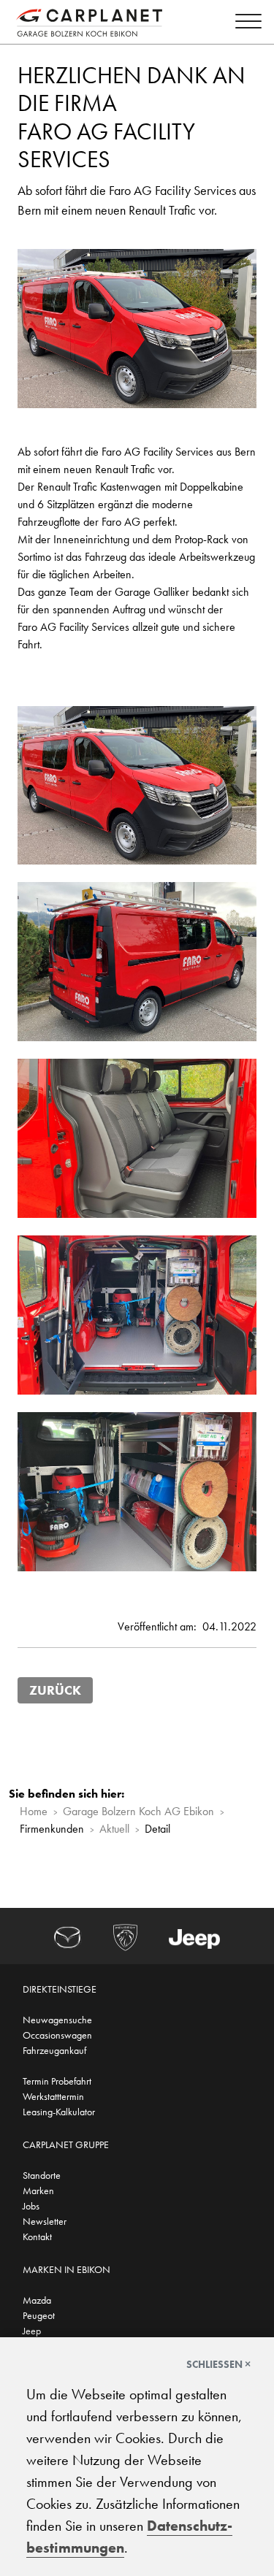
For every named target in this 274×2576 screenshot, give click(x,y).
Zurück (55, 1690)
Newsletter (45, 2221)
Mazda (37, 2300)
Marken (38, 2190)
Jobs (31, 2206)
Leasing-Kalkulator (59, 2112)
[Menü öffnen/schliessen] (245, 24)
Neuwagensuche (57, 2020)
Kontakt (37, 2236)
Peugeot (39, 2315)
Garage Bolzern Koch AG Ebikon (138, 1811)
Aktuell (114, 1829)
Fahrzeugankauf (54, 2050)
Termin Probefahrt (57, 2081)
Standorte (42, 2175)
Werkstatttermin (53, 2096)
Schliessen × (218, 2364)
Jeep (32, 2331)
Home (34, 1811)
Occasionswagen (57, 2035)
